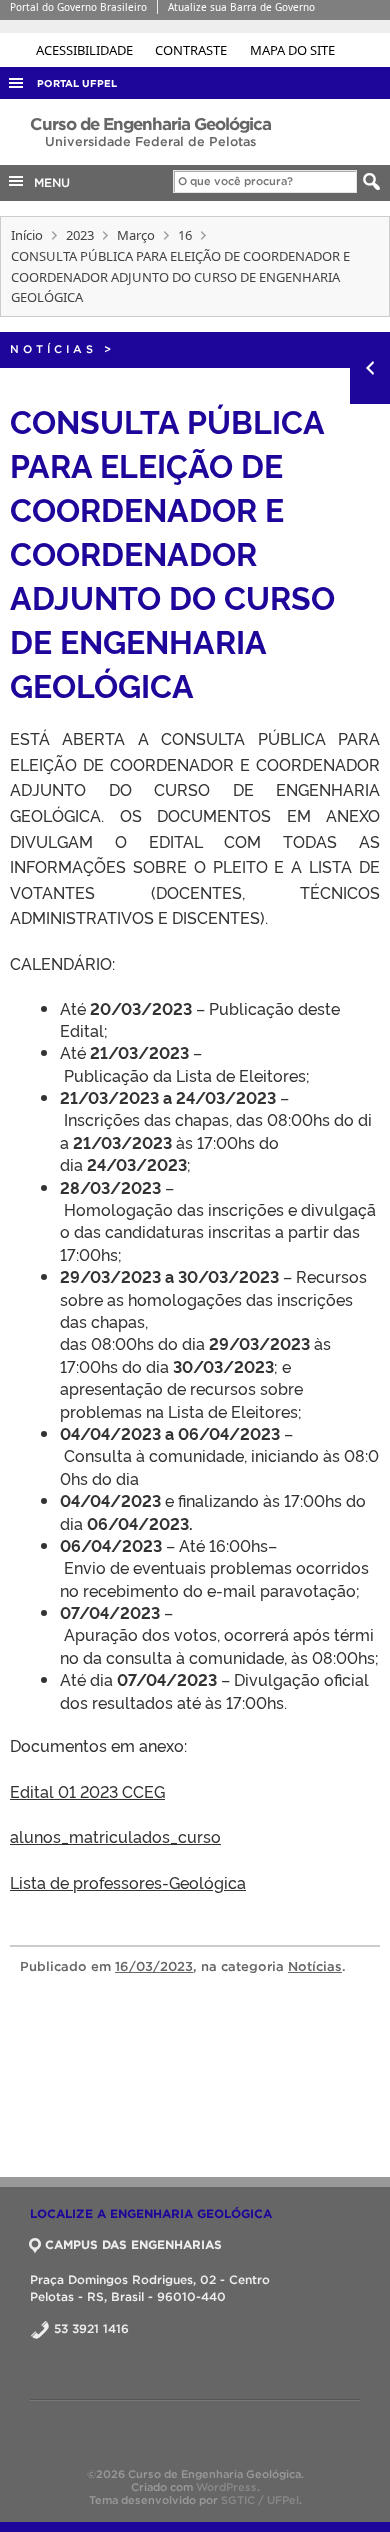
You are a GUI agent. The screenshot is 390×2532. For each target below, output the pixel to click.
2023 (80, 235)
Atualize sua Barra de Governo (241, 7)
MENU (48, 182)
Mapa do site (292, 50)
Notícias (53, 349)
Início (27, 235)
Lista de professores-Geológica (128, 1882)
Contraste (192, 50)
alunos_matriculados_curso (115, 1836)
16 (185, 235)
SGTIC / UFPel (260, 2500)
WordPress (226, 2487)
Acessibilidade (86, 50)
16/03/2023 (154, 1966)
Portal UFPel (77, 83)
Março (136, 235)
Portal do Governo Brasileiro (78, 7)
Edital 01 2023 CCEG (87, 1791)
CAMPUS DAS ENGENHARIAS (133, 2244)
